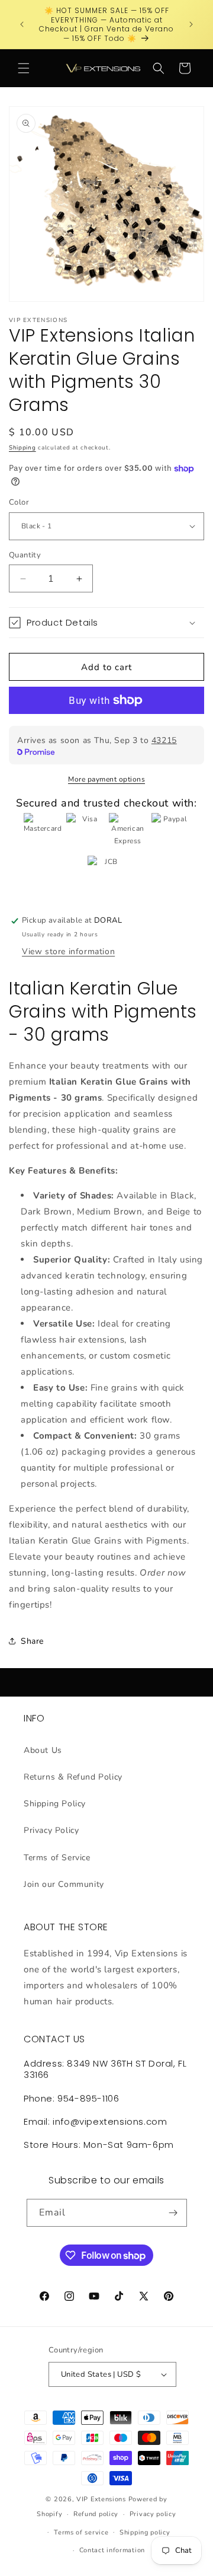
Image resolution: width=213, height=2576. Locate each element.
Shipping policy (145, 2532)
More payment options (106, 779)
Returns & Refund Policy (73, 1777)
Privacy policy (153, 2514)
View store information (68, 951)
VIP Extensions (101, 2499)
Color (19, 502)
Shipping (22, 448)
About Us (43, 1750)
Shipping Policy (55, 1804)
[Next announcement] (191, 24)
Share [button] (32, 1641)
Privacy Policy (51, 1830)
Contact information (112, 2550)
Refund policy (96, 2514)
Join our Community (64, 1884)
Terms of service (81, 2532)
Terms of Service (57, 1858)
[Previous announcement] (22, 24)
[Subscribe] (173, 2213)
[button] (24, 68)
